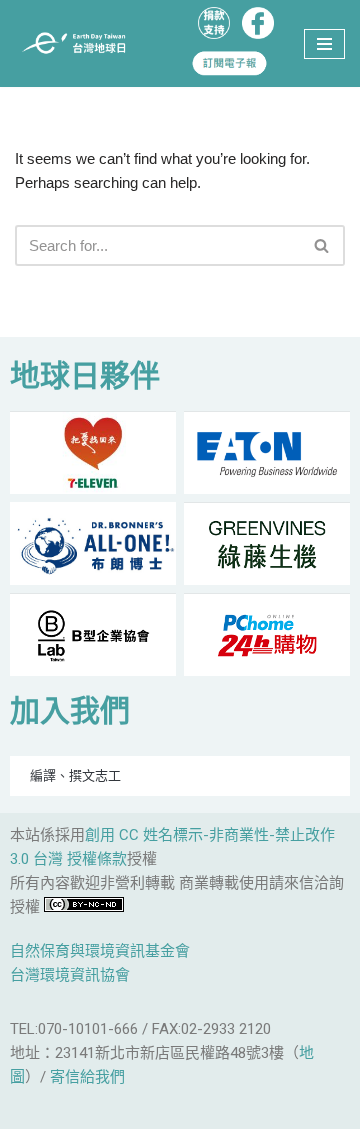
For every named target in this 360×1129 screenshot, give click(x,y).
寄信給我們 (87, 1077)
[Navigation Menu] (324, 44)
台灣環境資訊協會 (70, 975)
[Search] (322, 245)
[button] (321, 245)
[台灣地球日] (80, 43)
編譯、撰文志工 (75, 775)
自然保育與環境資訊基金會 (100, 951)
